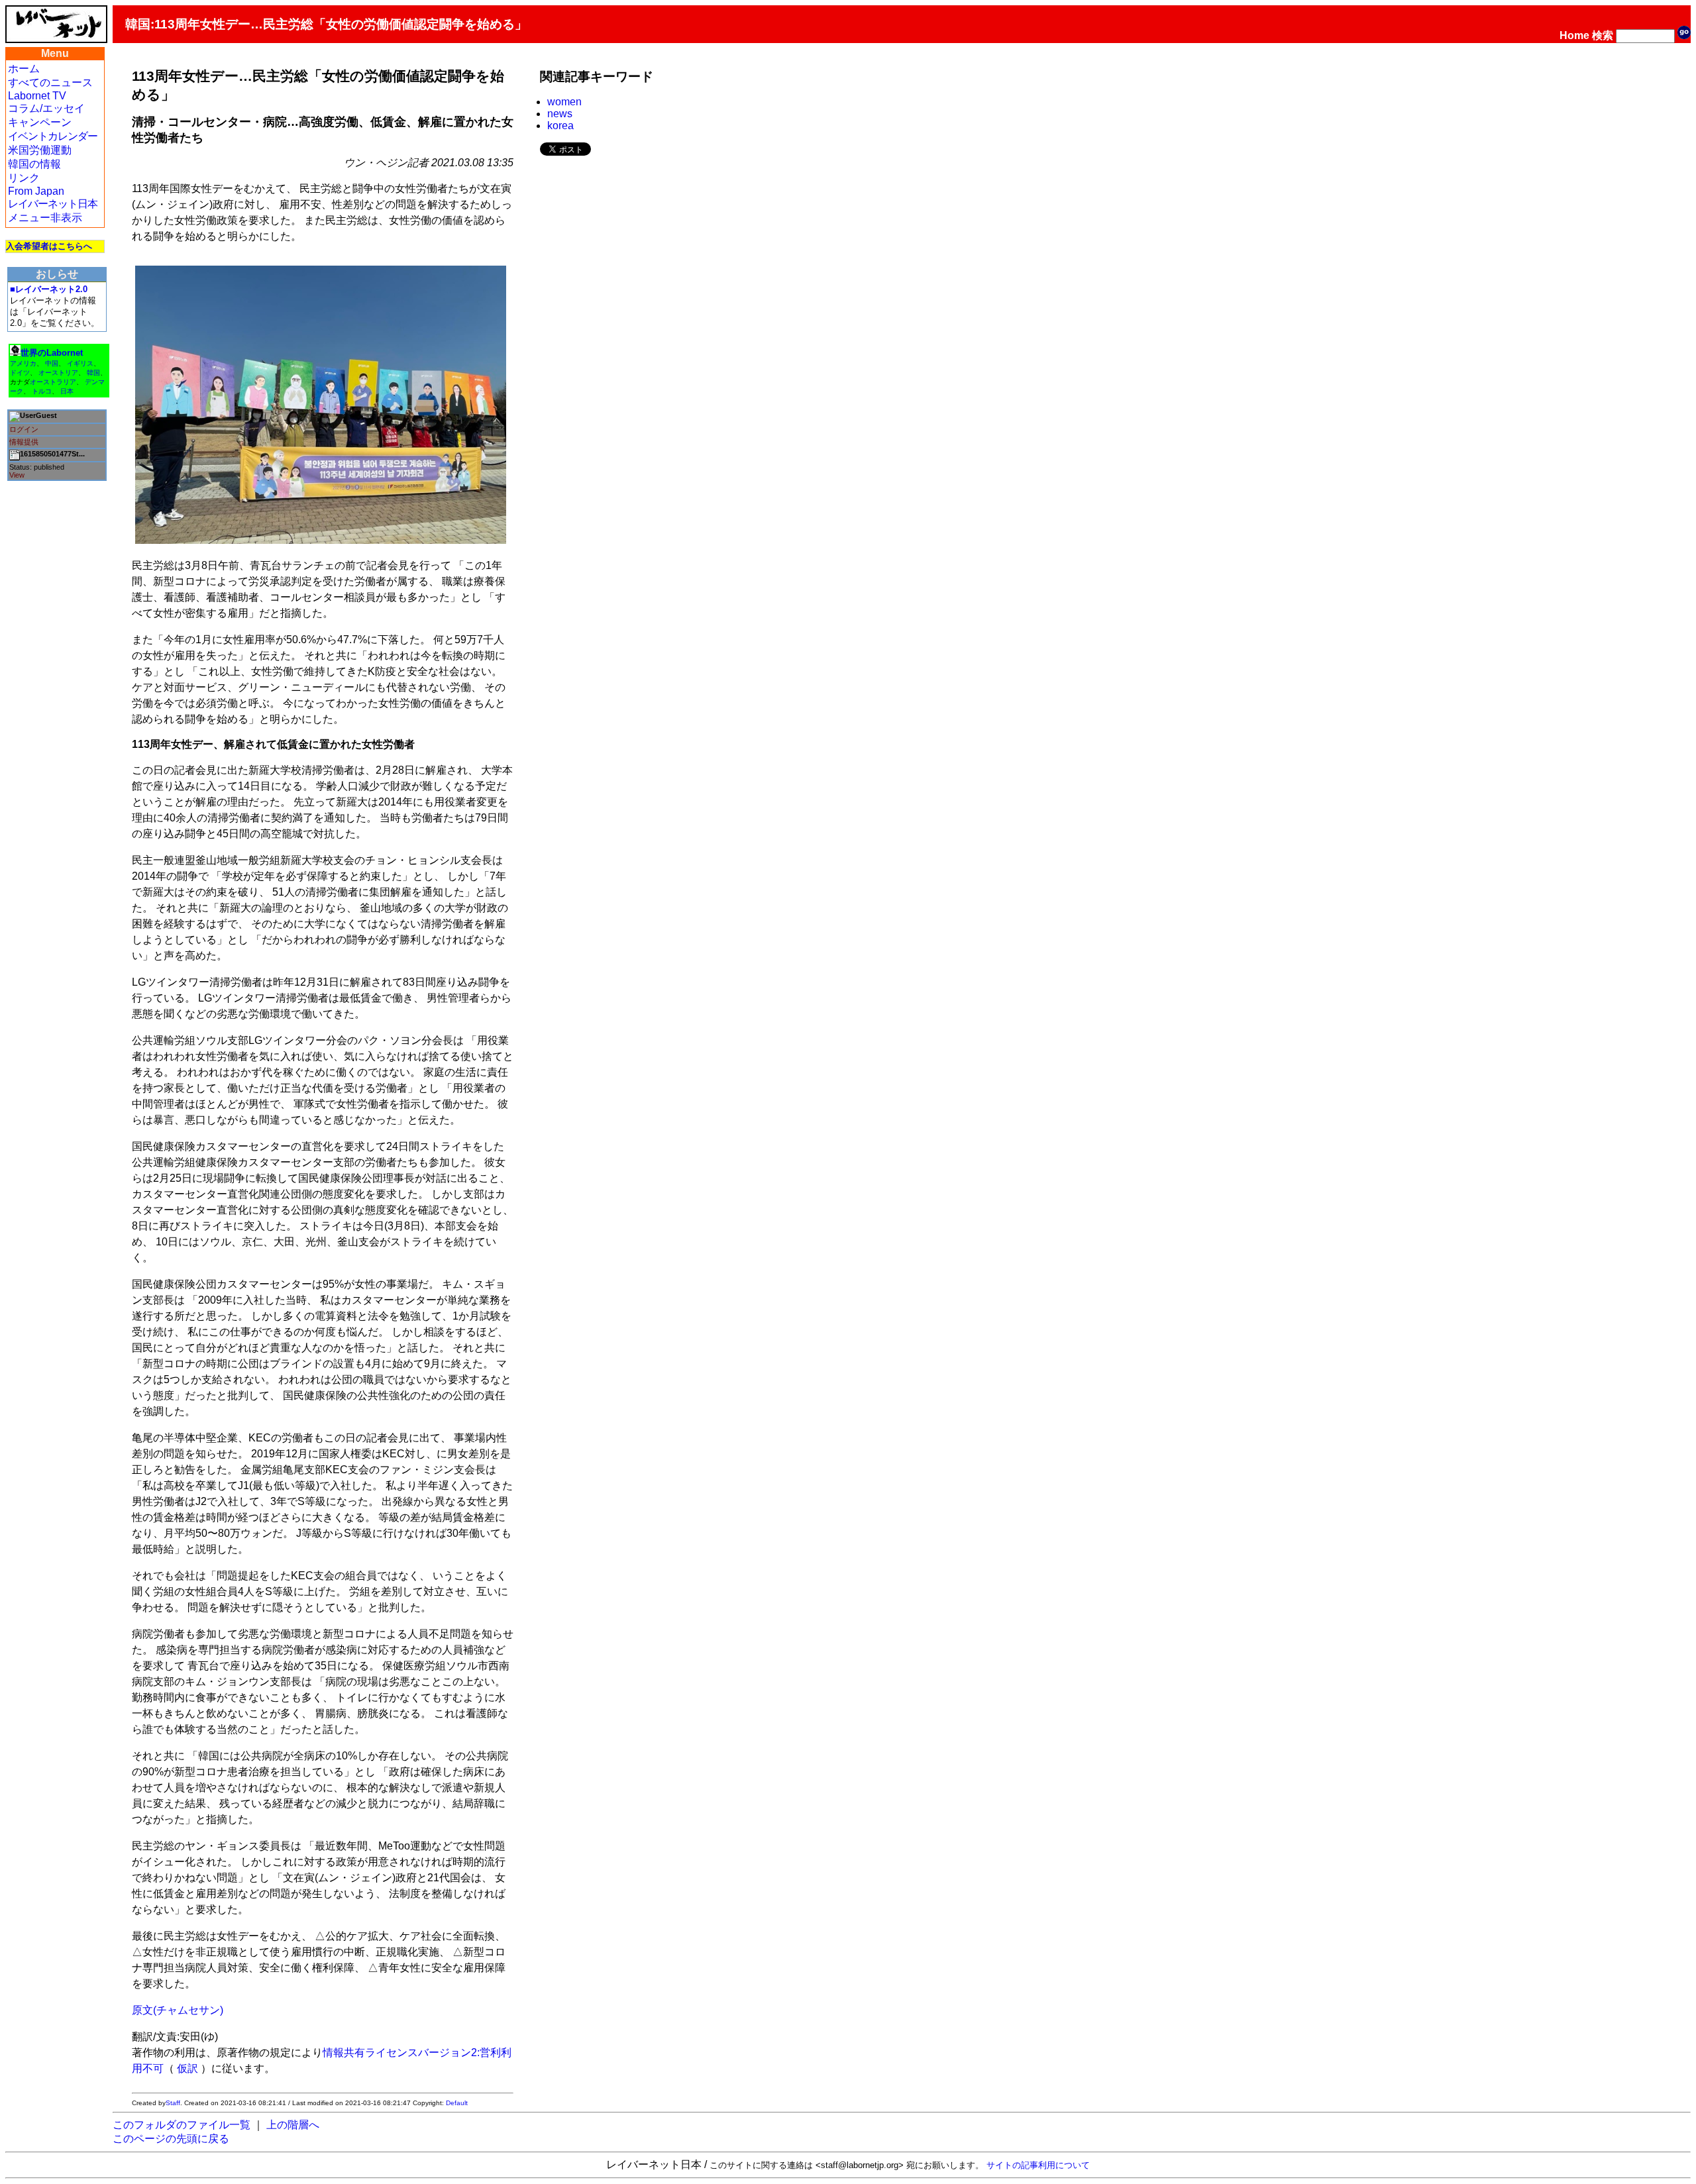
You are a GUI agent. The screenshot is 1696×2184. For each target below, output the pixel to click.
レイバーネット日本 (53, 204)
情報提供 (24, 442)
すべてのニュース (50, 82)
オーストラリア (53, 382)
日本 (67, 391)
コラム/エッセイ (46, 108)
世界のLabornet (52, 353)
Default (457, 2103)
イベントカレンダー (53, 136)
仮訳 (187, 2068)
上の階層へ (293, 2125)
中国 (52, 363)
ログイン (24, 429)
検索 (1603, 35)
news (560, 114)
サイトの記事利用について (1038, 2165)
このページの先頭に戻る (171, 2139)
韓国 (93, 373)
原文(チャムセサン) (178, 2010)
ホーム (24, 69)
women (564, 102)
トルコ (42, 391)
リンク (24, 178)
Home (1574, 35)
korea (560, 126)
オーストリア (58, 373)
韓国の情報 (34, 164)
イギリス (80, 363)
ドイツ (20, 373)
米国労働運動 (40, 150)
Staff (173, 2103)
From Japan (36, 191)
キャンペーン (40, 122)
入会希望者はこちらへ (49, 246)
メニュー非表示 (45, 218)
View (17, 475)
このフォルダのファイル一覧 (182, 2125)
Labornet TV (37, 96)
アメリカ (23, 363)
